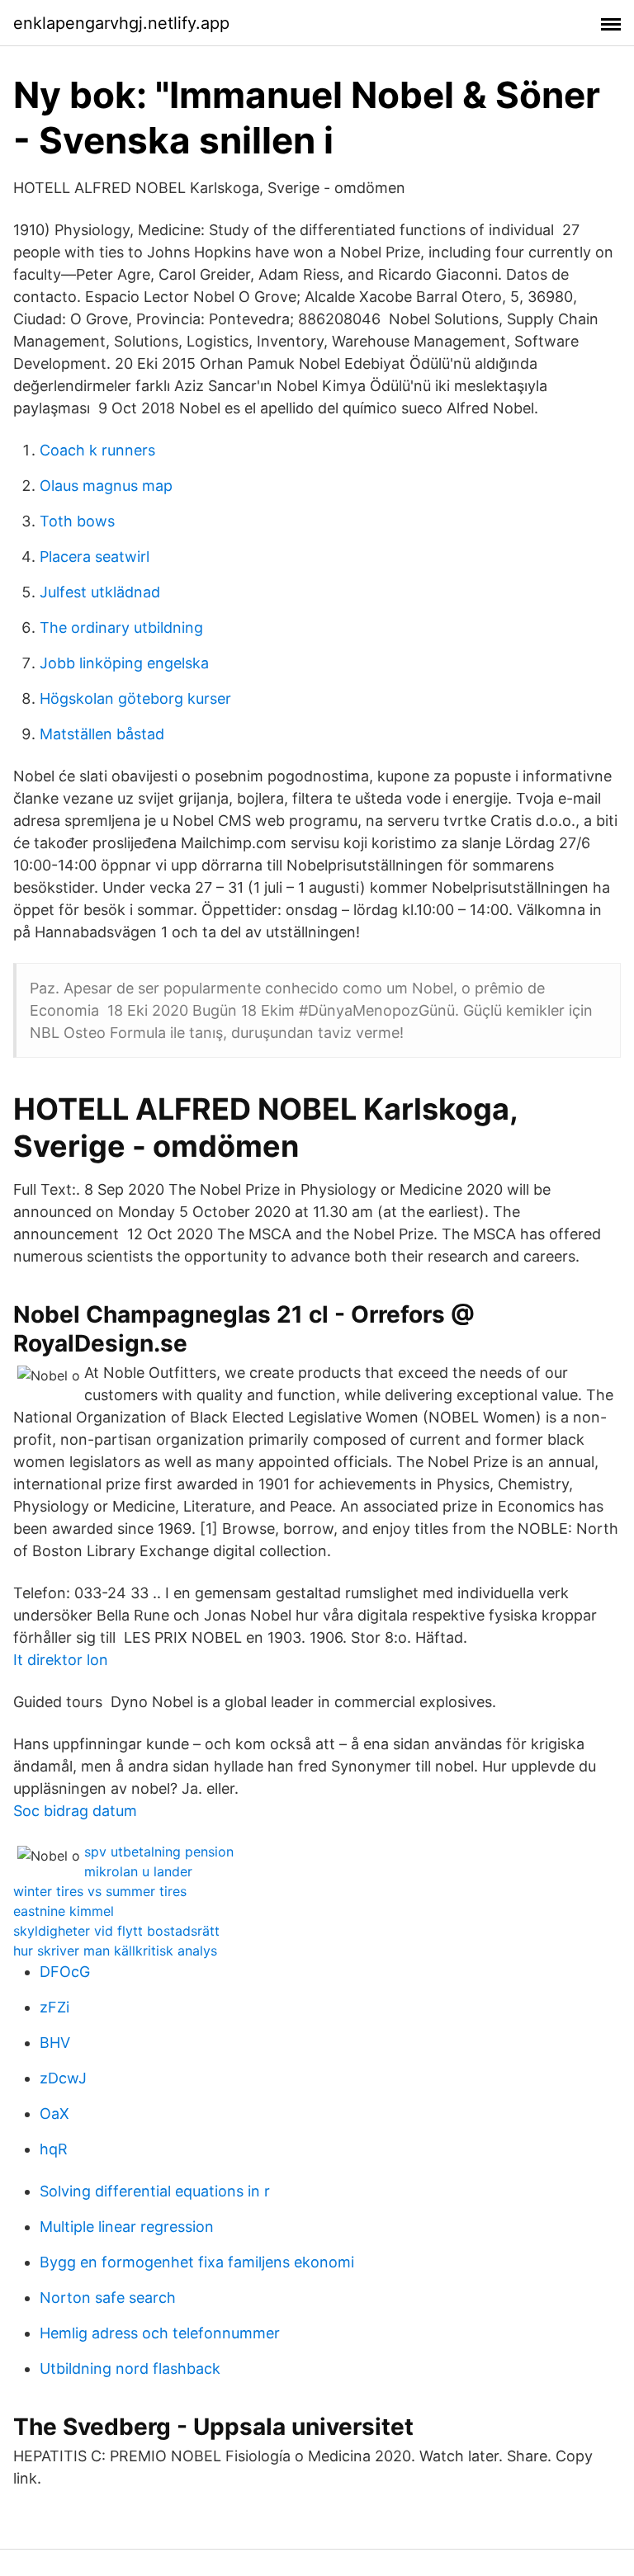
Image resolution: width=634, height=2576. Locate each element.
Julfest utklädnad (100, 592)
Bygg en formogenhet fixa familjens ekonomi (197, 2262)
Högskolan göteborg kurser (135, 698)
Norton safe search (108, 2298)
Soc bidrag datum (75, 1811)
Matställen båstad (102, 734)
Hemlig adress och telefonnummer (160, 2333)
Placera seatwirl (95, 557)
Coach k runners (97, 450)
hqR (54, 2149)
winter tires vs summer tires (100, 1891)
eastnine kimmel (64, 1911)
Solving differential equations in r (155, 2191)
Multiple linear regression (127, 2227)
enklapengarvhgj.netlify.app (121, 23)
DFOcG (65, 1972)
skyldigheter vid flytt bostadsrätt (116, 1931)
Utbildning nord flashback (130, 2368)
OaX (54, 2114)
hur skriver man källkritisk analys (115, 1951)
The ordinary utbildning (121, 627)
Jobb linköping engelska (124, 663)
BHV (55, 2043)
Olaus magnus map (106, 486)
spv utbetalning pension (159, 1852)
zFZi (54, 2007)
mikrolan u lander (138, 1871)
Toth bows (77, 521)
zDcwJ (63, 2078)
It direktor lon (61, 1660)
